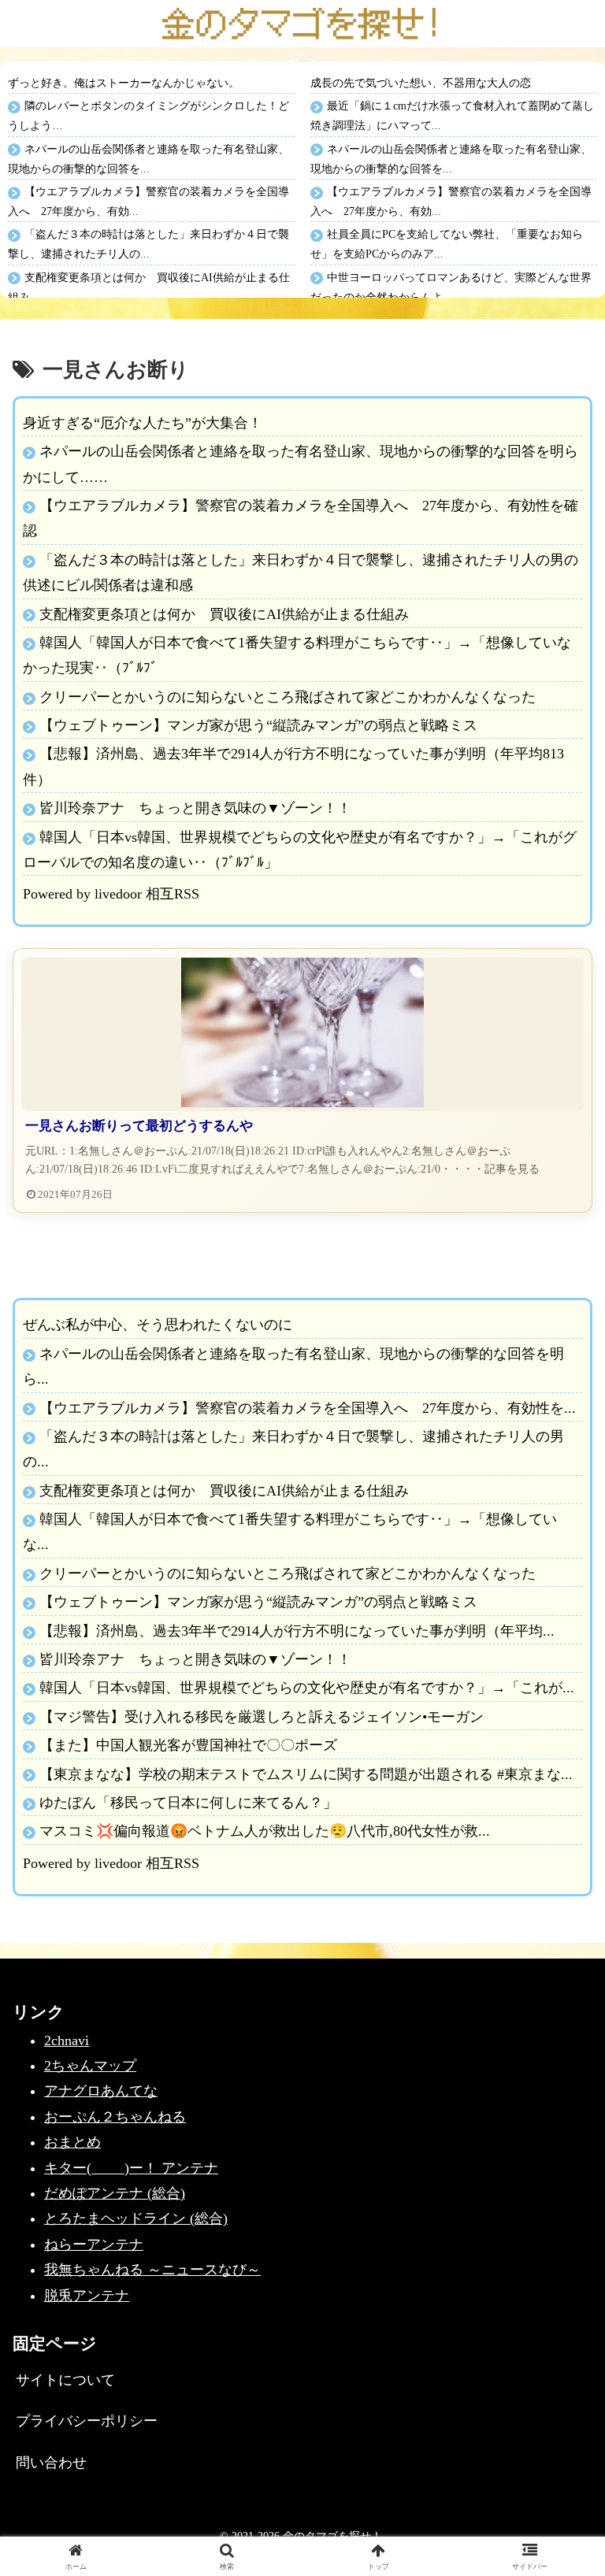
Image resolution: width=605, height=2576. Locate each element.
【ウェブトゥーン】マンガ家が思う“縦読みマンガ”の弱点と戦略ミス (258, 725)
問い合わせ (51, 2463)
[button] (559, 2194)
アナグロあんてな (101, 2091)
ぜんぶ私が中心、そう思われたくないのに (158, 1325)
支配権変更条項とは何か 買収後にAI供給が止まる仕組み (224, 614)
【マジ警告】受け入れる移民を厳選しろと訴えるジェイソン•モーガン (262, 1717)
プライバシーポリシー (87, 2421)
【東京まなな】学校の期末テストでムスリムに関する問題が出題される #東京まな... (306, 1774)
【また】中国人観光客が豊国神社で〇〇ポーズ (188, 1745)
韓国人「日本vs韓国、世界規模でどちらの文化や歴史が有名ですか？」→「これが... (307, 1688)
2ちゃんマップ (90, 2066)
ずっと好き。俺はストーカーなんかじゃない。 (124, 83)
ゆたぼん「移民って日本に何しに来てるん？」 (188, 1803)
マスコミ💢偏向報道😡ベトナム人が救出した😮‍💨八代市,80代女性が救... (265, 1831)
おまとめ (72, 2142)
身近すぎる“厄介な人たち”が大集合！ (143, 423)
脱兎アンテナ (87, 2296)
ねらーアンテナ (94, 2244)
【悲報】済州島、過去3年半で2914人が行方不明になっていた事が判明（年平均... (297, 1631)
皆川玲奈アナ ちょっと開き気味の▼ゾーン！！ (195, 808)
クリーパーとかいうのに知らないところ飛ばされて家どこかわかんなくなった (288, 697)
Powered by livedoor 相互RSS (111, 894)
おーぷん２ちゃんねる (115, 2117)
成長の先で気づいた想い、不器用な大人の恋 (421, 83)
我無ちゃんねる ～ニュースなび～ (152, 2270)
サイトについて (65, 2380)
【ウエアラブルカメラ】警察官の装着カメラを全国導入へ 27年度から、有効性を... (308, 1408)
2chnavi (67, 2040)
